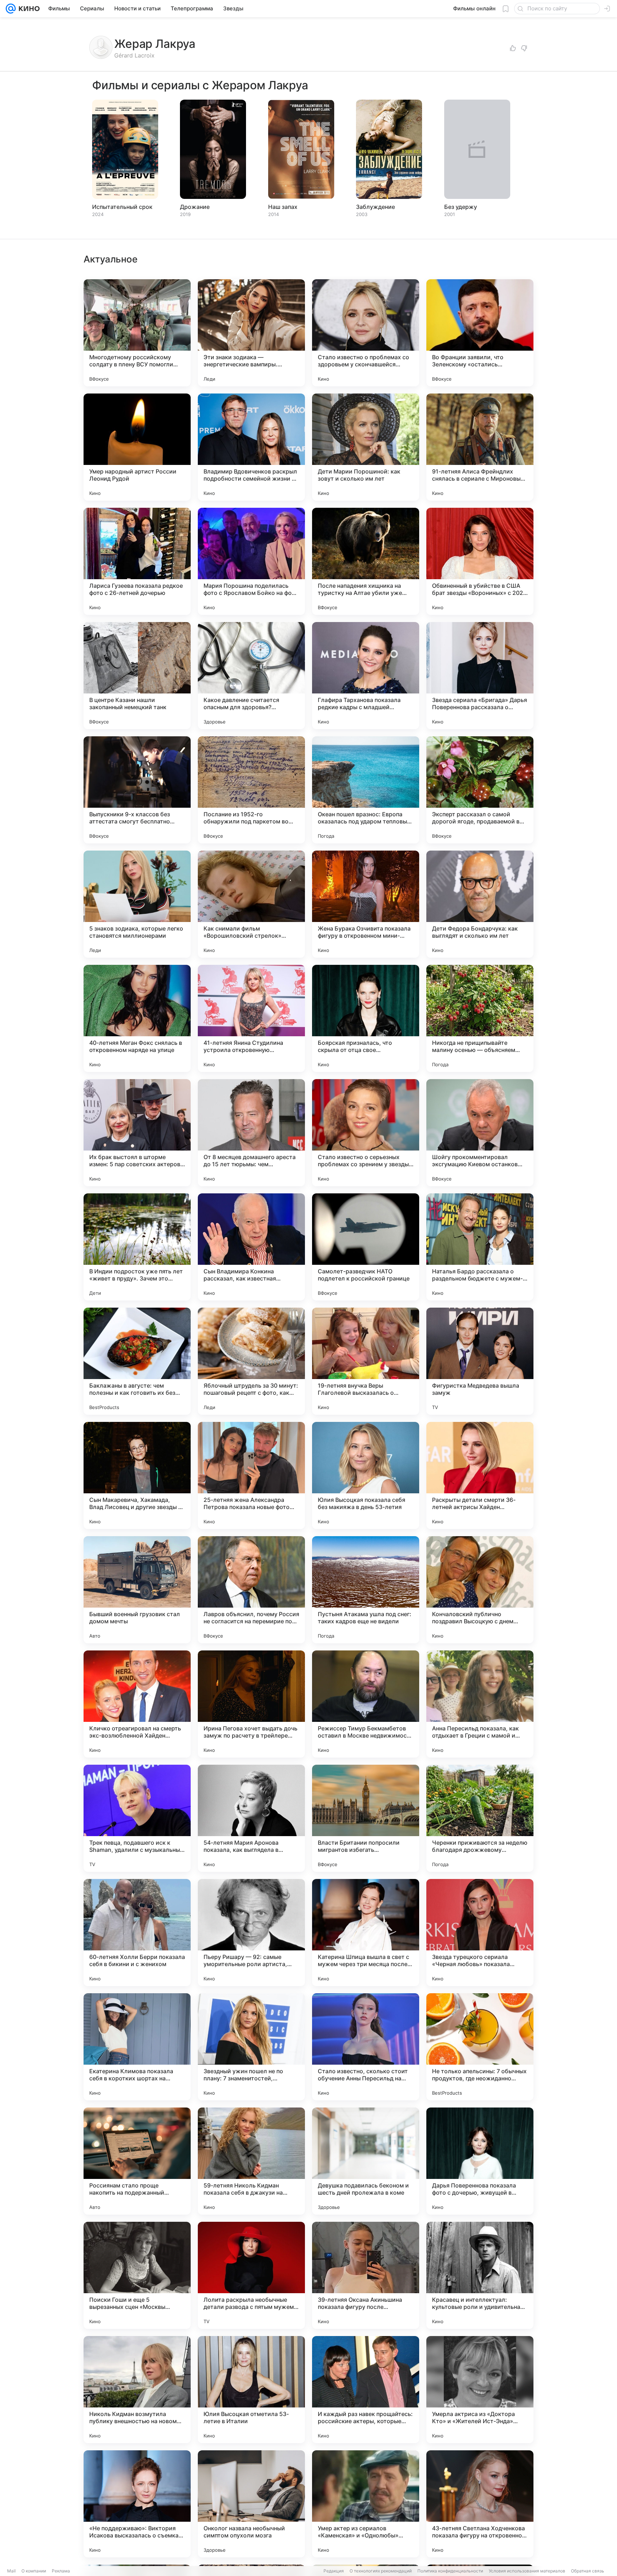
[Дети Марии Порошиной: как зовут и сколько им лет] (366, 447)
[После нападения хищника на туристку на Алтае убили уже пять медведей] (366, 561)
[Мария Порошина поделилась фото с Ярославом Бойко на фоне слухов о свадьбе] (251, 561)
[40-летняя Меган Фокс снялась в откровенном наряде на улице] (137, 1018)
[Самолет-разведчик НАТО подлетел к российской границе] (366, 1247)
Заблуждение (375, 207)
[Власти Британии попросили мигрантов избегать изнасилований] (366, 1818)
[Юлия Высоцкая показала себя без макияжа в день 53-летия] (366, 1475)
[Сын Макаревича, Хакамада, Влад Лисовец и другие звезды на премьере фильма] (137, 1475)
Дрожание (195, 207)
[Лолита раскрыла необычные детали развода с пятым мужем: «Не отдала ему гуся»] (251, 2275)
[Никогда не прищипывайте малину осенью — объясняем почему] (480, 1018)
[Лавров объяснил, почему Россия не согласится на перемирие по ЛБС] (251, 1590)
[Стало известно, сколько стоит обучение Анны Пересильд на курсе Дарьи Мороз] (366, 2047)
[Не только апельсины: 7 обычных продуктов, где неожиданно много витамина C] (480, 2047)
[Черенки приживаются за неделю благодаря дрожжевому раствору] (480, 1818)
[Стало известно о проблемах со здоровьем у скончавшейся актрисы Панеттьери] (366, 333)
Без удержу (461, 207)
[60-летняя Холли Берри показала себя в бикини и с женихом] (137, 1933)
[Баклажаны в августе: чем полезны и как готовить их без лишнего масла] (137, 1361)
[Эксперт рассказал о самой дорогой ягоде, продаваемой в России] (480, 790)
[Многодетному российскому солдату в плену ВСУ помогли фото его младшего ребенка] (137, 333)
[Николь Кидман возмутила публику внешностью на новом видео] (137, 2390)
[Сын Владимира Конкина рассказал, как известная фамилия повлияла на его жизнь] (251, 1247)
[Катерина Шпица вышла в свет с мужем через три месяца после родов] (366, 1933)
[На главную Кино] (28, 9)
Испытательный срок (122, 207)
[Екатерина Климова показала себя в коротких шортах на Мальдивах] (137, 2047)
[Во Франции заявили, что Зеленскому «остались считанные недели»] (480, 333)
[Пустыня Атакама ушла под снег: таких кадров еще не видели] (366, 1590)
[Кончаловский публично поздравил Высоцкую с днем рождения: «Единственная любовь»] (480, 1590)
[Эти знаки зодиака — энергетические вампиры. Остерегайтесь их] (251, 333)
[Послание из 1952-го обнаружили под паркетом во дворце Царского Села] (251, 790)
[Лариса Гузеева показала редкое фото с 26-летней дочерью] (137, 561)
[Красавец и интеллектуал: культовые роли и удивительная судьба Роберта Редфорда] (480, 2275)
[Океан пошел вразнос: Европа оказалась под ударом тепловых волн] (366, 790)
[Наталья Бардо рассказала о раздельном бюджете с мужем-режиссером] (480, 1247)
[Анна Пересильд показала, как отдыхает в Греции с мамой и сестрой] (480, 1704)
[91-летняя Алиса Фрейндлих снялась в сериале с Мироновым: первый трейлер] (480, 447)
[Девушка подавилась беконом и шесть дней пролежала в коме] (366, 2161)
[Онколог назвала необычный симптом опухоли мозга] (251, 2504)
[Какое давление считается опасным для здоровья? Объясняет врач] (251, 676)
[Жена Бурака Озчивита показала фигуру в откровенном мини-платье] (366, 904)
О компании (34, 2571)
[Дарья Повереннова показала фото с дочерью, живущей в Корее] (480, 2161)
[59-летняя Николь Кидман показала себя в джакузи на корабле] (251, 2161)
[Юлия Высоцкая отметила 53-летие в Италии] (251, 2390)
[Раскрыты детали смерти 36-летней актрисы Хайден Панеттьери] (480, 1475)
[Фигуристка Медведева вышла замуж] (480, 1361)
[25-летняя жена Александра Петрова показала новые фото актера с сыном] (251, 1475)
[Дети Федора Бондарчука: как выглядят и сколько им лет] (480, 904)
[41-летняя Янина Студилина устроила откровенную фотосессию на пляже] (251, 1018)
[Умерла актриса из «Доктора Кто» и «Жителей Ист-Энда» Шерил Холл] (480, 2390)
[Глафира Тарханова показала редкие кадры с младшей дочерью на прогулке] (366, 676)
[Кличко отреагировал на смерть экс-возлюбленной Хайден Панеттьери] (137, 1704)
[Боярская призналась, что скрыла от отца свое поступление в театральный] (366, 1018)
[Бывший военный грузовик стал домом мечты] (137, 1590)
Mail (11, 2571)
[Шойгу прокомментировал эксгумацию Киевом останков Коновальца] (480, 1133)
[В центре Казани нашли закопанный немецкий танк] (137, 676)
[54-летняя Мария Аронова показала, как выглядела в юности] (251, 1818)
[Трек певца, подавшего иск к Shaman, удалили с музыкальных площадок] (137, 1818)
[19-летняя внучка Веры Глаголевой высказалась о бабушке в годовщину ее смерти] (366, 1361)
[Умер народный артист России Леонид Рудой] (137, 447)
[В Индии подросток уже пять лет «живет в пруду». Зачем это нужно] (137, 1247)
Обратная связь (588, 2571)
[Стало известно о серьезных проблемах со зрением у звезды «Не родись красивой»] (366, 1133)
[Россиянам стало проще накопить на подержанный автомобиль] (137, 2161)
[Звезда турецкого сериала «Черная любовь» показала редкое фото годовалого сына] (480, 1933)
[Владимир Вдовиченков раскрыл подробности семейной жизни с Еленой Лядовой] (251, 447)
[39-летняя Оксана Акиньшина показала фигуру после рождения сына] (366, 2275)
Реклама (61, 2571)
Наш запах (283, 207)
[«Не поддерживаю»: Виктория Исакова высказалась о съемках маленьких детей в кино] (137, 2504)
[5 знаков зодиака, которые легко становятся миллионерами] (137, 904)
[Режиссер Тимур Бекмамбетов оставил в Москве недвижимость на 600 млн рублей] (366, 1704)
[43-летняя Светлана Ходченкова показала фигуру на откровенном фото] (480, 2504)
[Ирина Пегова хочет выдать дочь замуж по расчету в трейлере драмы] (251, 1704)
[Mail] (11, 9)
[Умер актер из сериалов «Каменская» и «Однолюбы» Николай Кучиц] (366, 2504)
